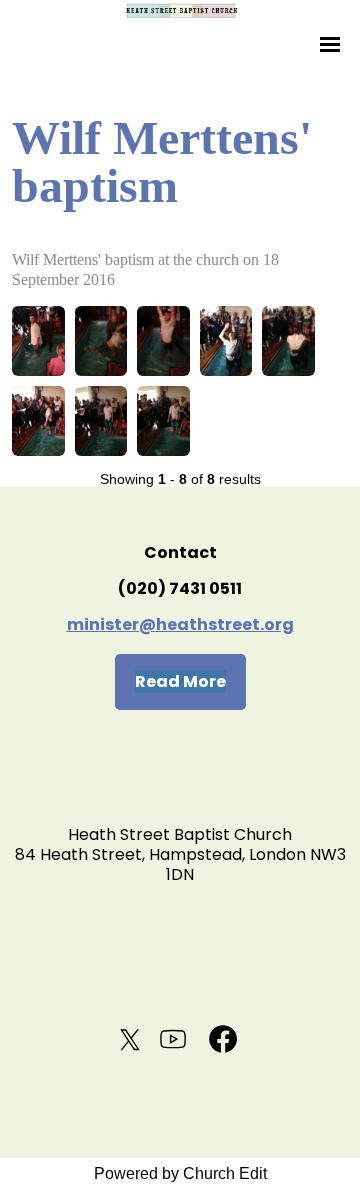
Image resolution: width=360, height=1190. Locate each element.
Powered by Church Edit (180, 1173)
